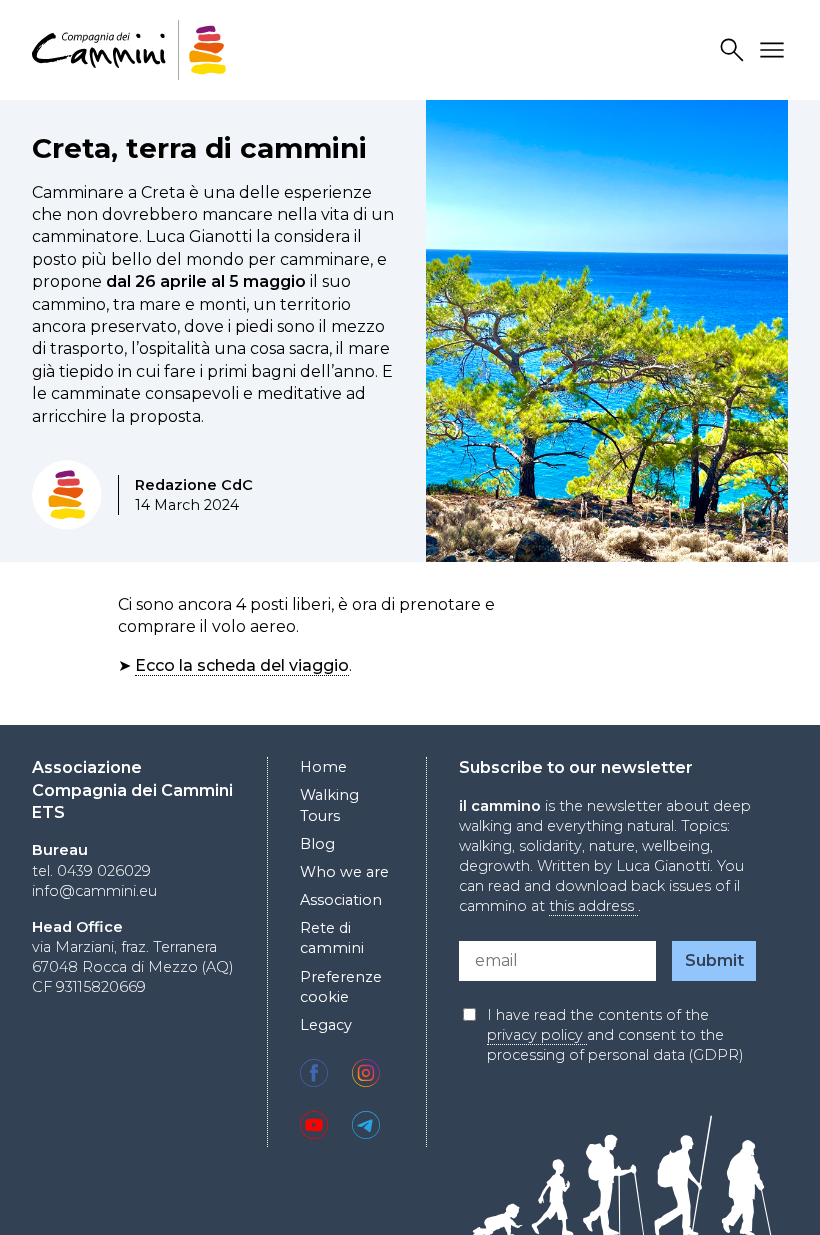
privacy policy (537, 1035)
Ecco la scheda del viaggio (242, 665)
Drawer (775, 50)
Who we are (344, 872)
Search (735, 50)
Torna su (755, 1183)
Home (323, 767)
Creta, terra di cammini (199, 148)
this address (593, 906)
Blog (317, 844)
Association (341, 900)
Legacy (326, 1025)
